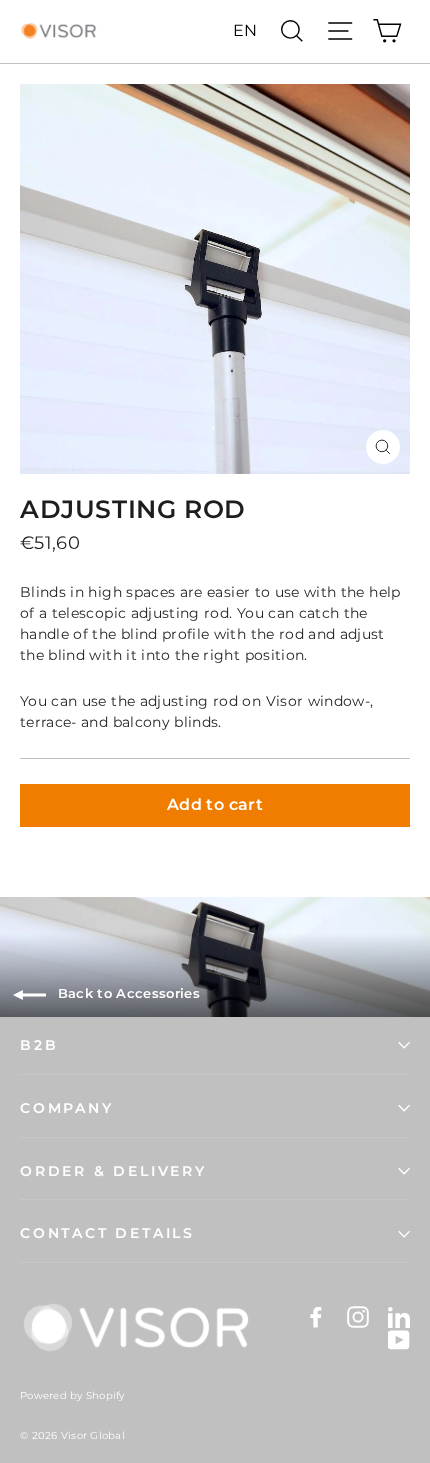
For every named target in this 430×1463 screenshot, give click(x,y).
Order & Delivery (113, 1171)
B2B (39, 1045)
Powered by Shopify (72, 1395)
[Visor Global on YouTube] (399, 1339)
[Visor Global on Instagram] (358, 1317)
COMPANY (67, 1108)
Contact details (107, 1233)
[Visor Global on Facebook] (316, 1317)
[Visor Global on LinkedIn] (399, 1317)
